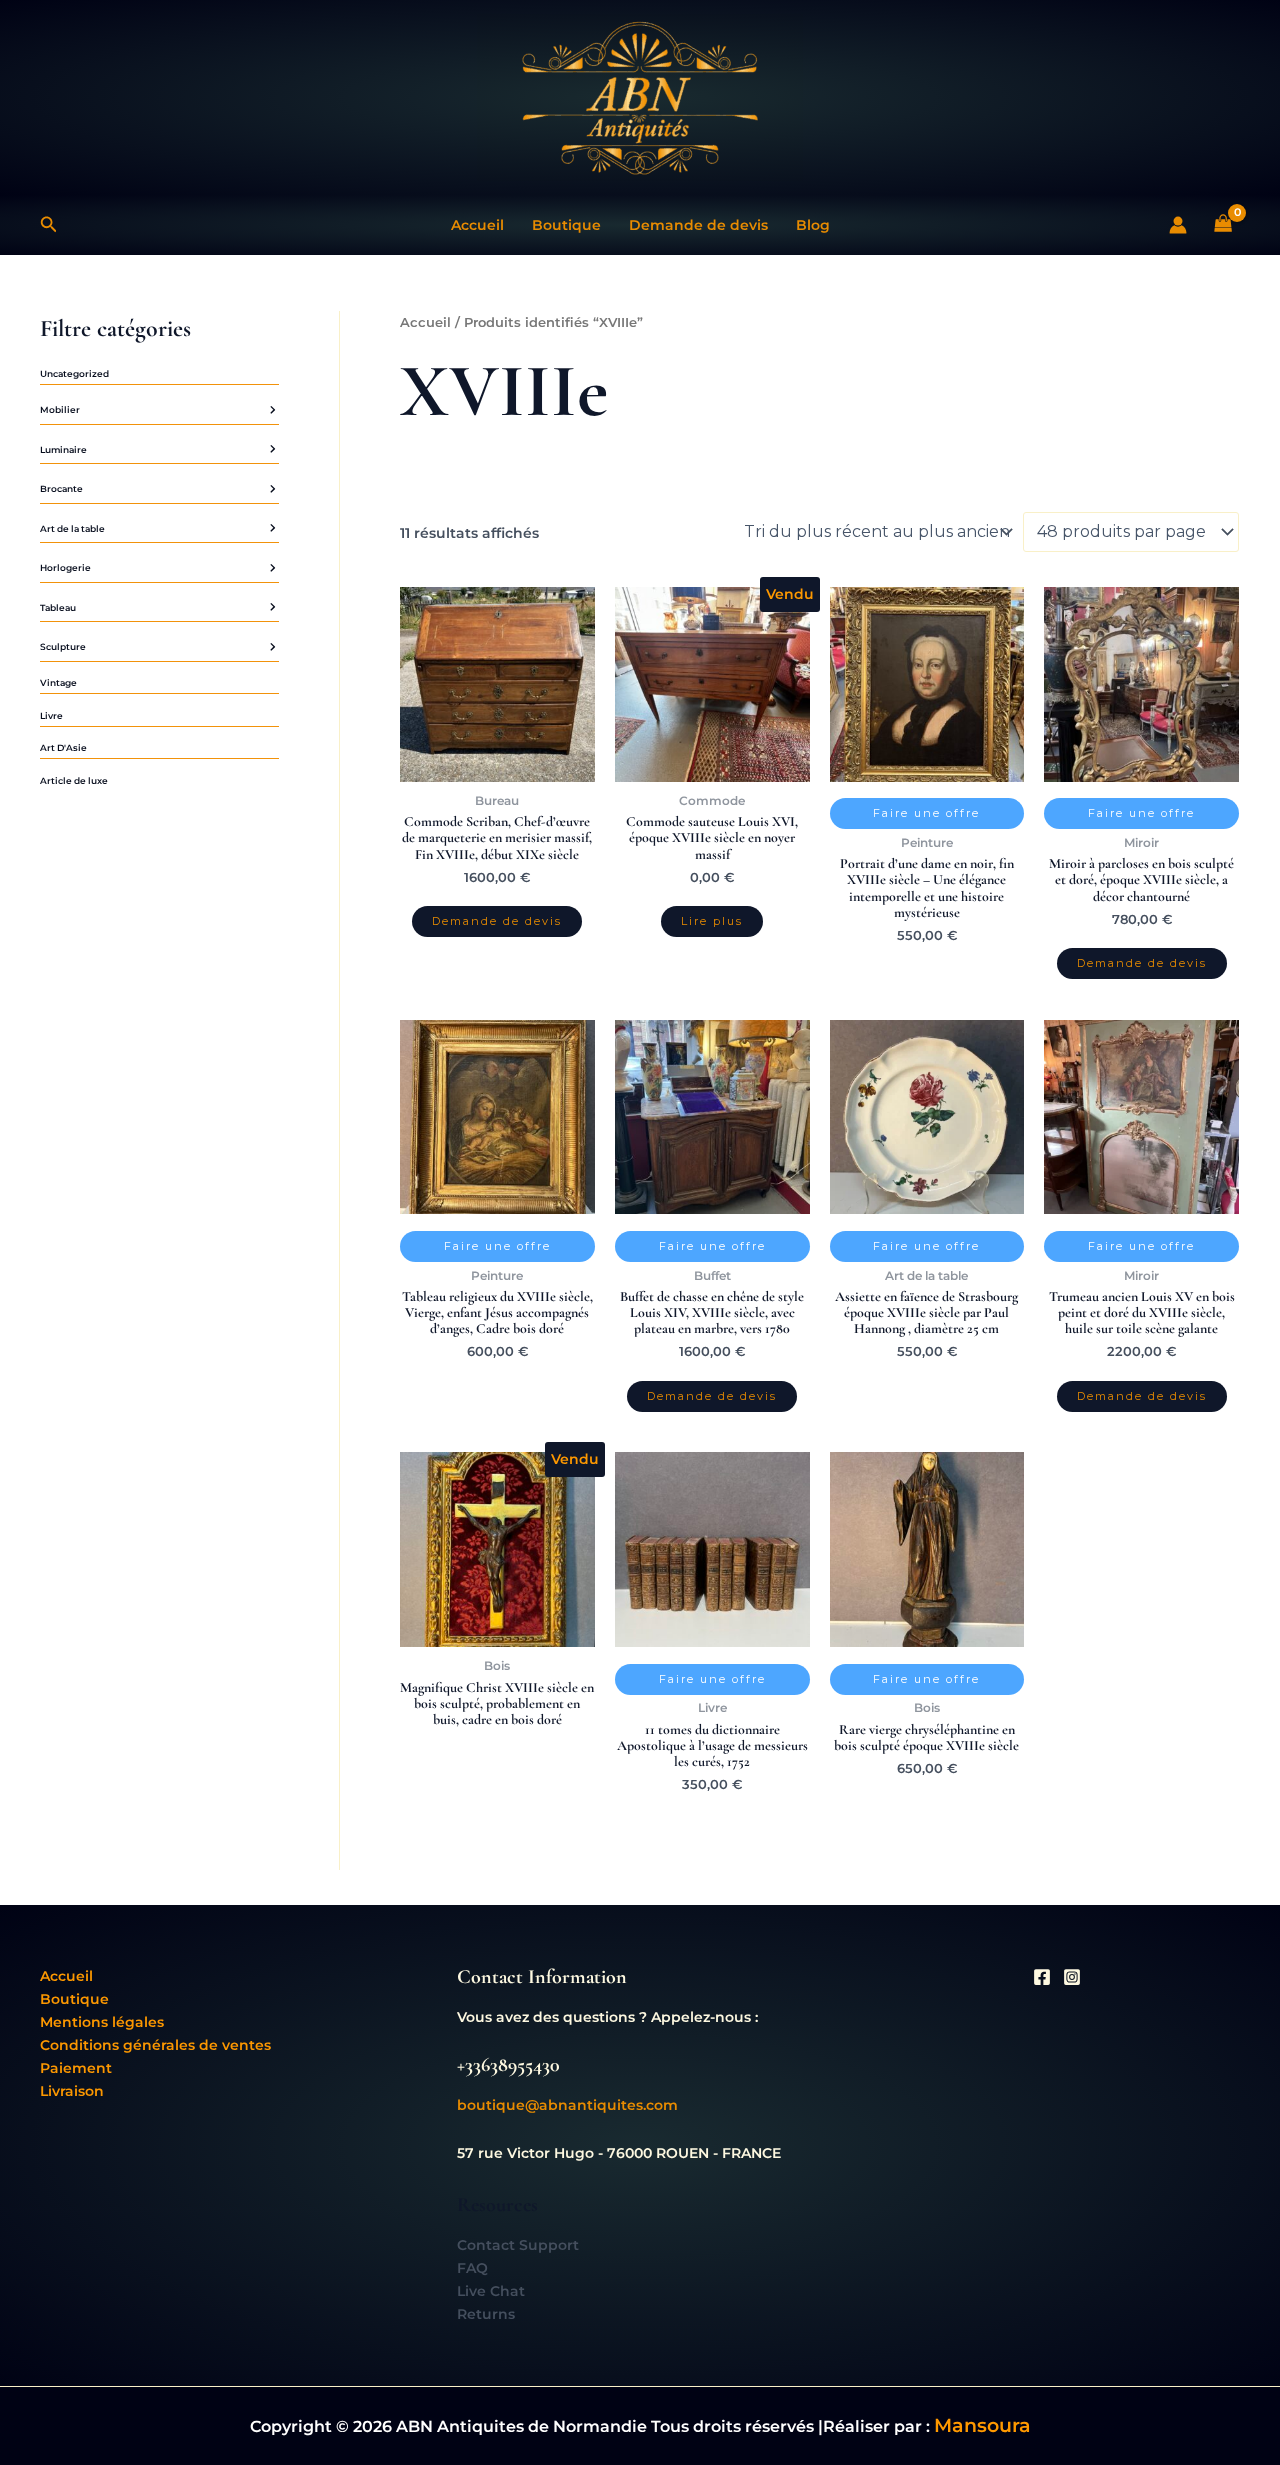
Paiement (76, 2068)
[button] (49, 225)
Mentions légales (102, 2022)
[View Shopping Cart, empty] (1223, 225)
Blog (813, 225)
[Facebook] (1042, 1977)
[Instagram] (1072, 1977)
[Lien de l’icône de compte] (1178, 225)
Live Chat (491, 2291)
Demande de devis (698, 225)
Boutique (566, 225)
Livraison (72, 2091)
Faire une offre (926, 813)
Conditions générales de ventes (155, 2045)
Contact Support (518, 2245)
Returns (486, 2314)
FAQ (472, 2268)
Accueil (477, 225)
